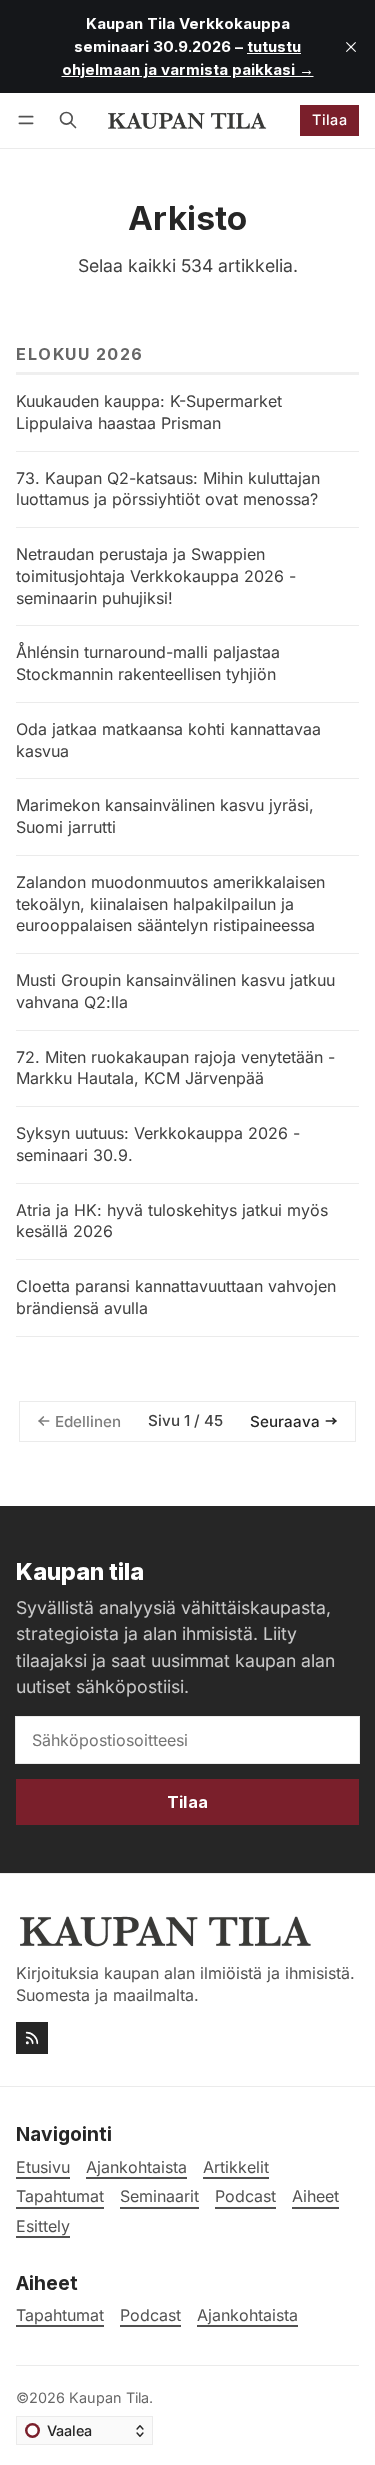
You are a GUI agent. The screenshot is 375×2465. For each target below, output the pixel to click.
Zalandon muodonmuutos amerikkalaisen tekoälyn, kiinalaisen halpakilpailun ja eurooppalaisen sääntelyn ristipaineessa (170, 904)
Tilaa (329, 119)
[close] (351, 47)
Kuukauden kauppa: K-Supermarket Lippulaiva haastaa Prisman (149, 412)
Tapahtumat (60, 2315)
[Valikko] (29, 120)
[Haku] (68, 120)
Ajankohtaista (247, 2315)
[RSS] (32, 2038)
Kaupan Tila (109, 2397)
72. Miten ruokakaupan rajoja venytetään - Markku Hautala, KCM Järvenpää (175, 1068)
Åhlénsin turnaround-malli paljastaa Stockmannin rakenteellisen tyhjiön (148, 663)
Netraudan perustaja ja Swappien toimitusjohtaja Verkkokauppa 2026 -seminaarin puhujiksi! (156, 576)
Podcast (150, 2315)
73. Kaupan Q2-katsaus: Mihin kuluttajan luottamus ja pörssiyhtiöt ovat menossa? (168, 489)
